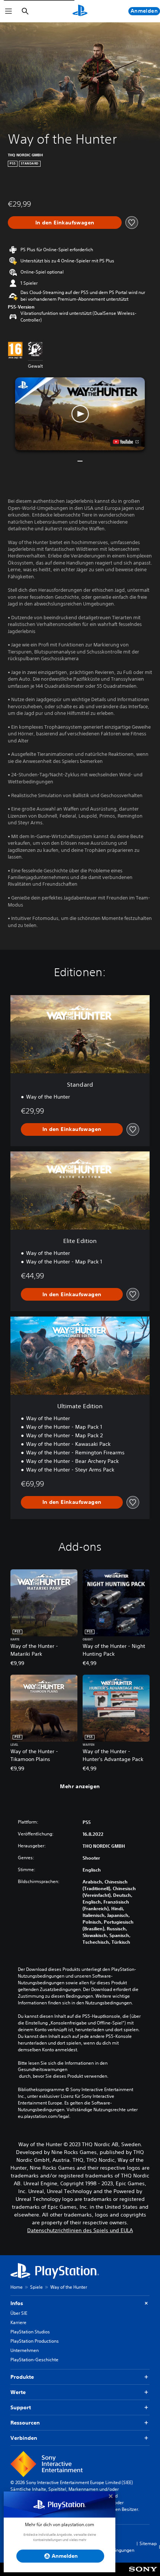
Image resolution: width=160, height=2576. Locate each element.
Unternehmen (25, 2350)
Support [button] (21, 2407)
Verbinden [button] (24, 2438)
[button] (80, 414)
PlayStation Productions (35, 2341)
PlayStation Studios (30, 2332)
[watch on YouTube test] (126, 442)
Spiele (36, 2287)
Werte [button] (18, 2392)
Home (17, 2287)
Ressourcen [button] (25, 2423)
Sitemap (148, 2543)
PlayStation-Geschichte (34, 2360)
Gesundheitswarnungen (43, 2070)
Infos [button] (17, 2303)
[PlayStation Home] (80, 11)
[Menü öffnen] (9, 11)
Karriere (18, 2322)
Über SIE (19, 2313)
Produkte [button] (22, 2377)
